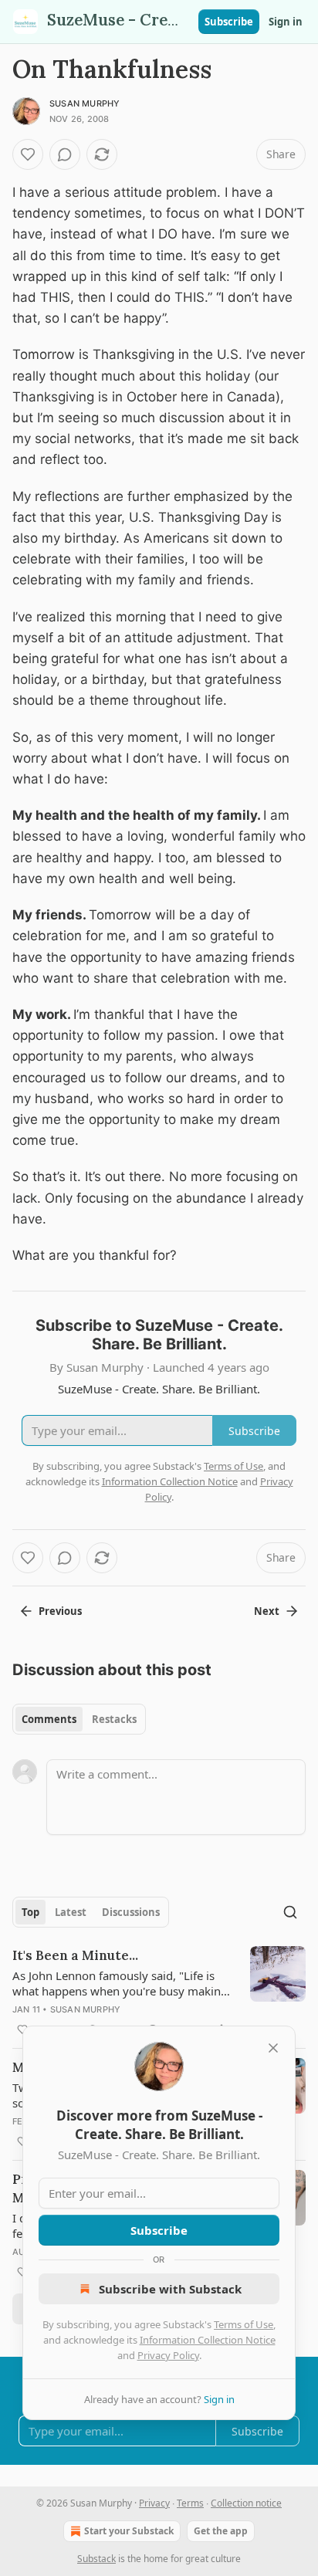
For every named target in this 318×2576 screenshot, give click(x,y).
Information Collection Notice (208, 2340)
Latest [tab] (71, 1912)
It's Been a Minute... (75, 1955)
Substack (96, 2559)
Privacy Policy (168, 2355)
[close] (273, 2048)
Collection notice (246, 2503)
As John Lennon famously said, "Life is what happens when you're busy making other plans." (120, 1983)
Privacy (154, 2503)
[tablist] (79, 1719)
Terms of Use (244, 2324)
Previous (60, 1611)
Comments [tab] (49, 1719)
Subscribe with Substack (170, 2289)
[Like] (28, 154)
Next (267, 1611)
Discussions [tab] (131, 1912)
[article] (159, 1992)
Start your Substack (129, 2531)
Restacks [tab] (114, 1719)
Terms (190, 2503)
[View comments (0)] (65, 154)
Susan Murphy (85, 103)
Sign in (286, 22)
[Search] (290, 1912)
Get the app (221, 2531)
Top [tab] (30, 1912)
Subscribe (229, 22)
